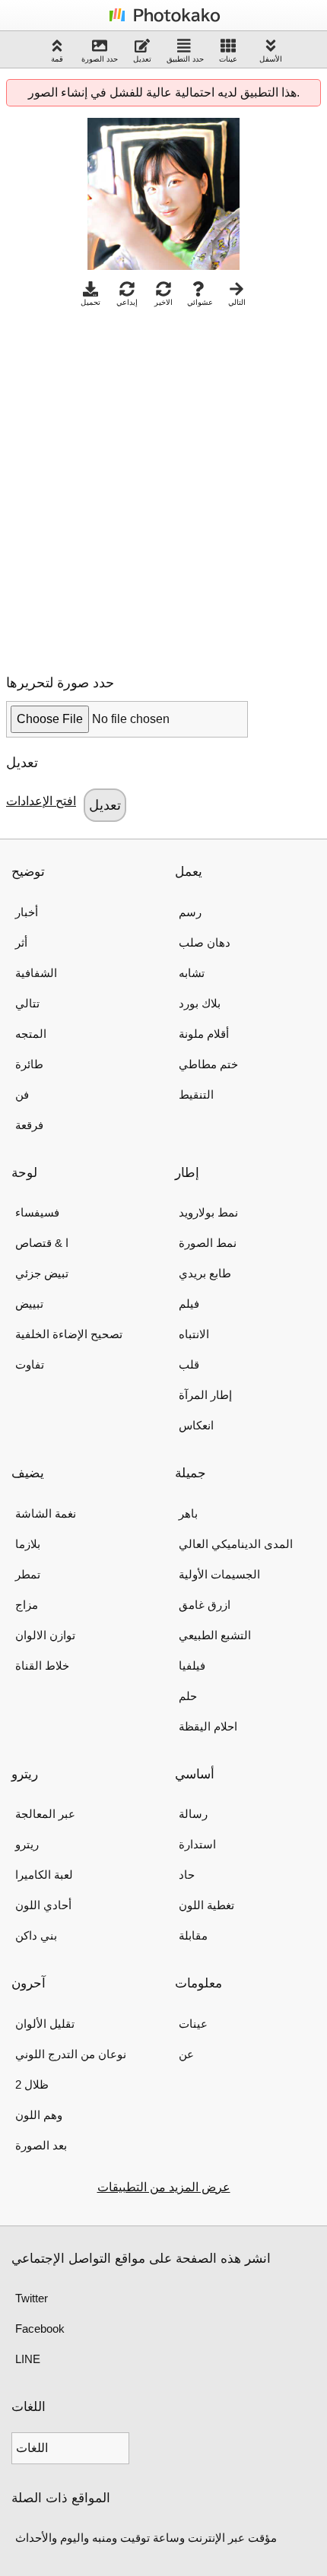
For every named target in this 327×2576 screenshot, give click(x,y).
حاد (187, 1875)
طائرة (29, 1064)
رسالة (193, 1814)
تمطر (28, 1574)
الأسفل (271, 59)
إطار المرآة (205, 1395)
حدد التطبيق (185, 59)
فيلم (189, 1304)
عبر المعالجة (45, 1814)
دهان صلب (205, 942)
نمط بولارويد (208, 1212)
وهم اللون (39, 2115)
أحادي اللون (43, 1905)
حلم (188, 1696)
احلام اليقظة (208, 1726)
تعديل (142, 59)
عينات (228, 59)
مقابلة (193, 1935)
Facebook (40, 2329)
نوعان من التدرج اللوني (71, 2054)
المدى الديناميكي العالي (236, 1544)
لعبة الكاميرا (44, 1875)
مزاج (27, 1605)
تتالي (27, 1003)
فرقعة (29, 1125)
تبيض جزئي (42, 1273)
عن (186, 2054)
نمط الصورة (208, 1243)
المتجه (31, 1034)
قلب (189, 1364)
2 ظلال (32, 2084)
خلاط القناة (42, 1666)
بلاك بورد (200, 1003)
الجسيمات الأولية (219, 1574)
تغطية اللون (206, 1905)
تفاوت (30, 1364)
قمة (57, 59)
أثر (21, 942)
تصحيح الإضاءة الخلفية (69, 1334)
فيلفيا (192, 1666)
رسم (190, 912)
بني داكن (36, 1935)
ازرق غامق (205, 1605)
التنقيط (196, 1094)
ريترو (27, 1844)
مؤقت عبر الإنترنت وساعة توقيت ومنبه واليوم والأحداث (146, 2538)
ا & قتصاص (42, 1243)
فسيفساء (37, 1212)
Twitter (32, 2298)
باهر (188, 1513)
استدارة (197, 1844)
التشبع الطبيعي (215, 1635)
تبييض (29, 1304)
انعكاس (196, 1425)
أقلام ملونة (204, 1034)
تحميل (90, 302)
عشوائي (200, 302)
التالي (237, 302)
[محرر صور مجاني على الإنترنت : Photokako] (163, 21)
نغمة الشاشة (46, 1513)
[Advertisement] (163, 487)
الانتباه (194, 1334)
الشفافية (36, 973)
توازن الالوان (45, 1635)
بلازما (28, 1544)
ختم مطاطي (208, 1064)
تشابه (192, 973)
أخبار (27, 912)
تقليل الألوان (45, 2024)
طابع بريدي (205, 1273)
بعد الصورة (41, 2145)
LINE (28, 2359)
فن (22, 1094)
